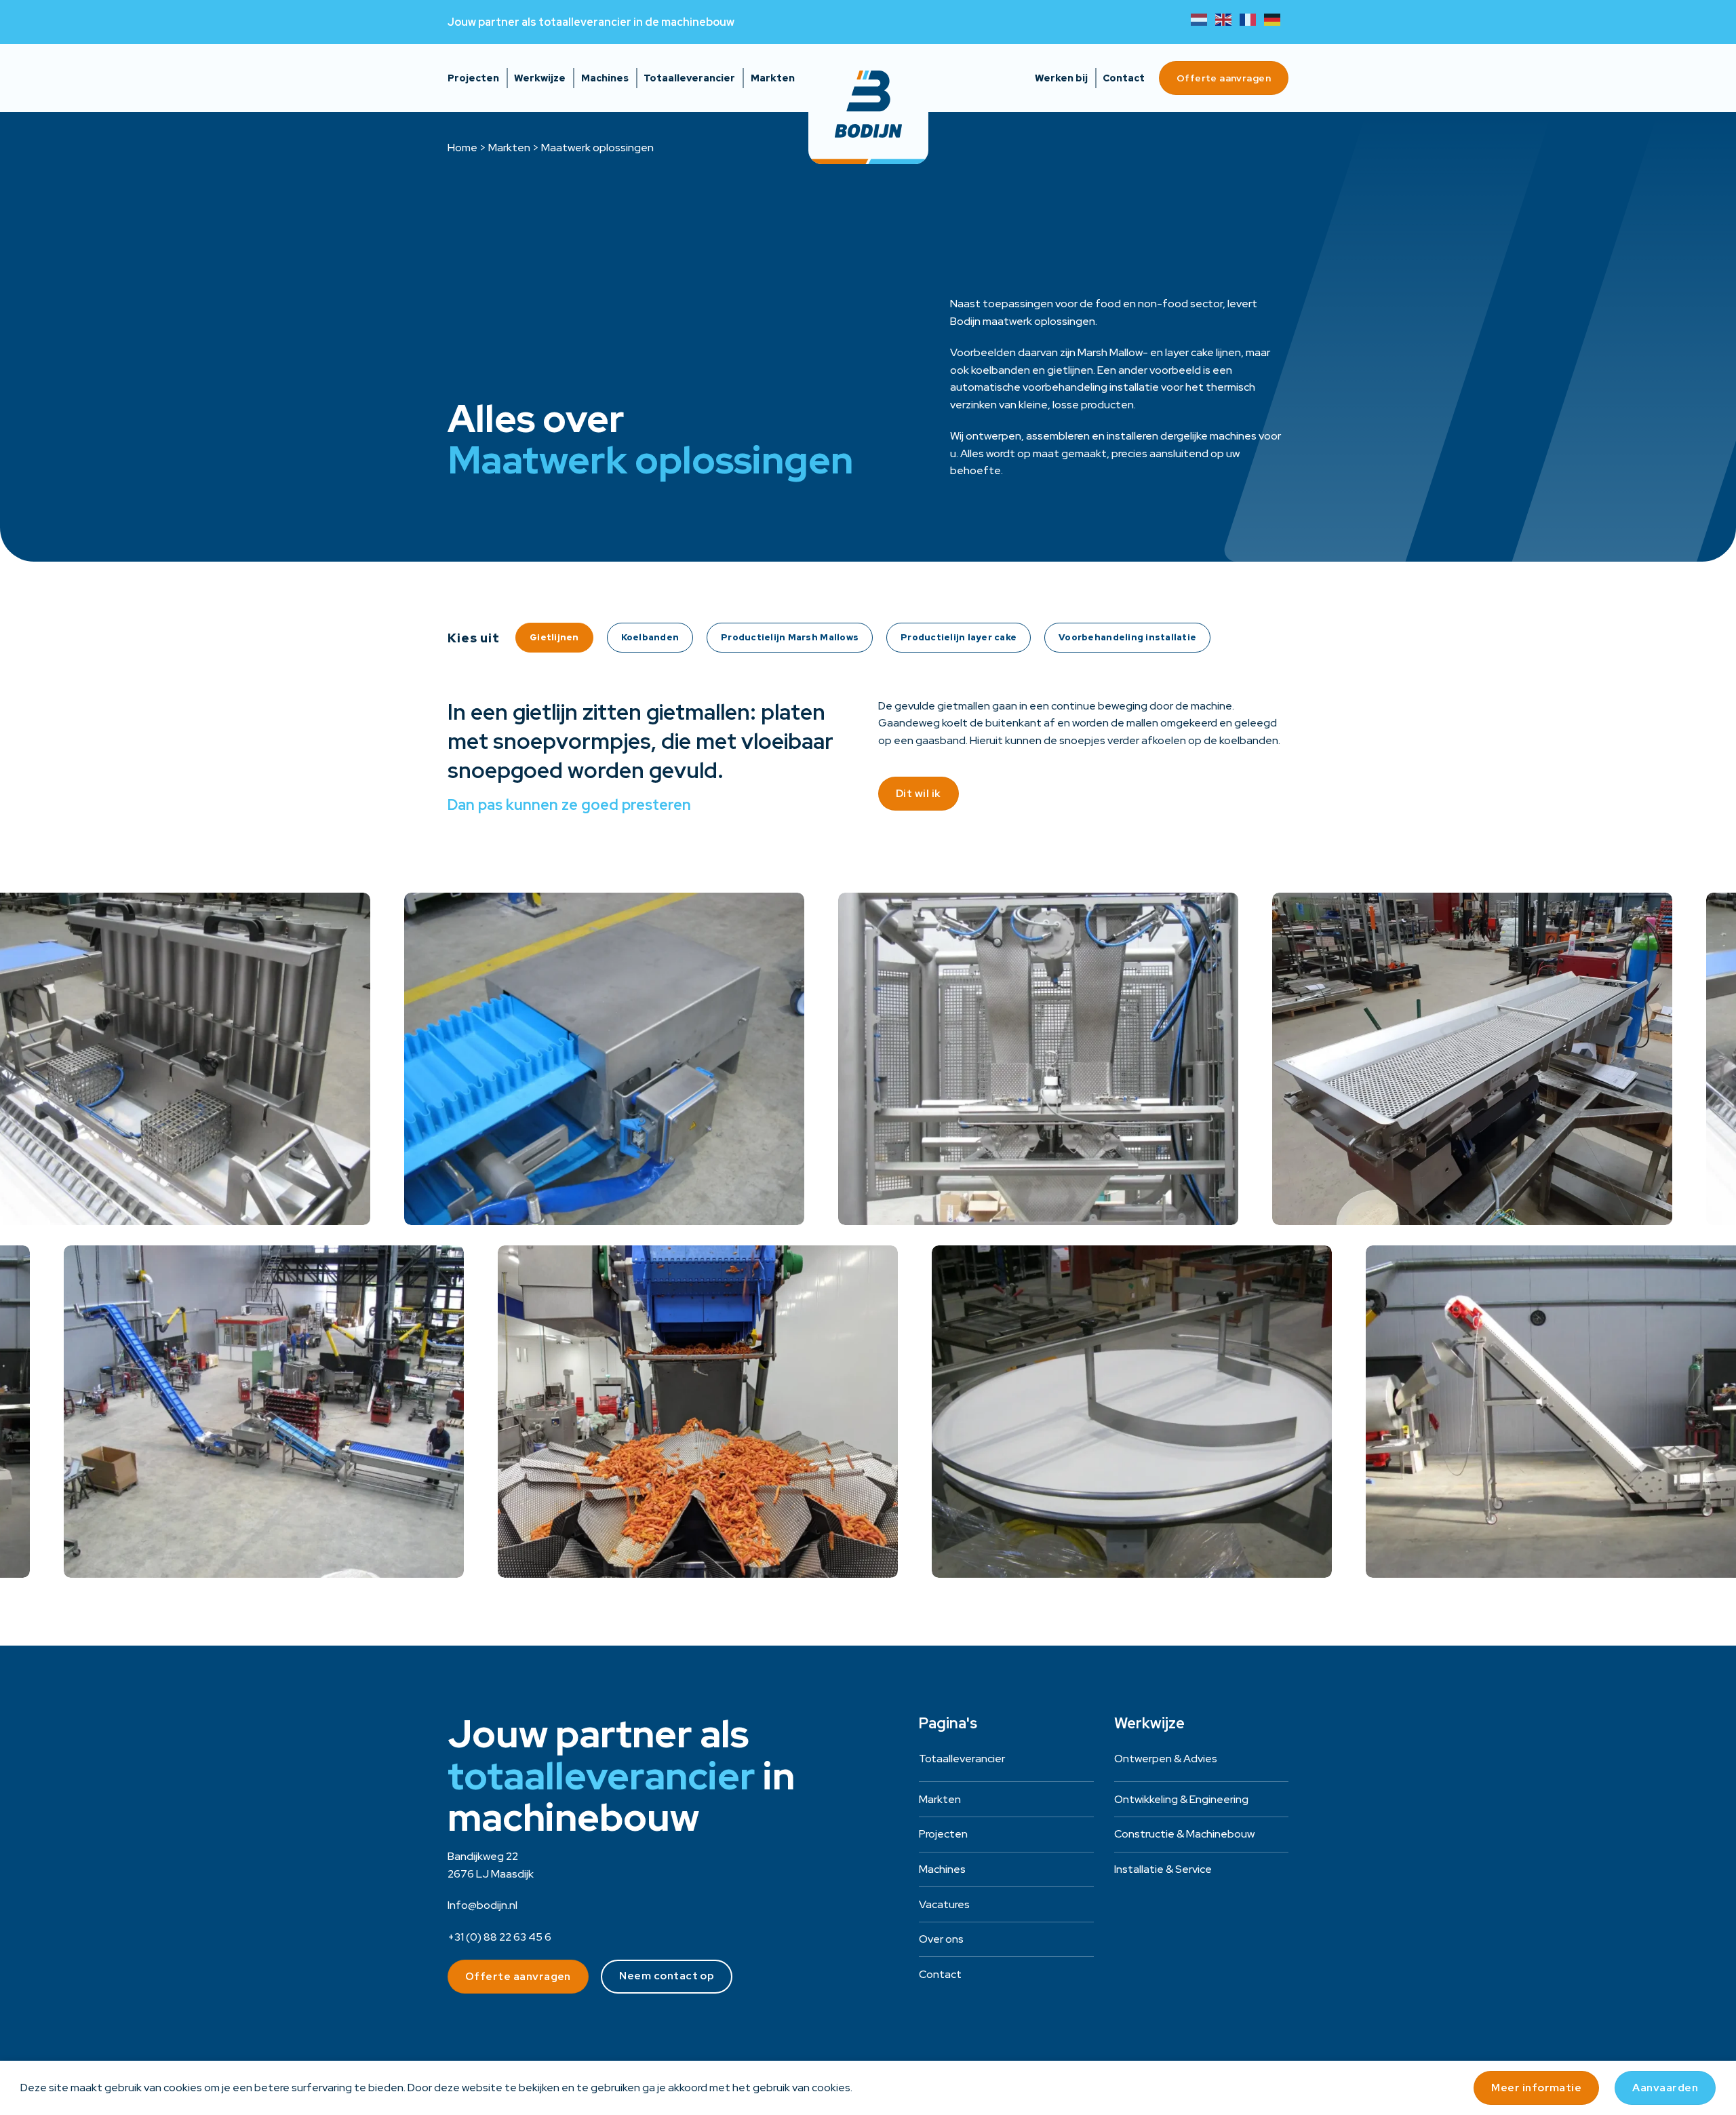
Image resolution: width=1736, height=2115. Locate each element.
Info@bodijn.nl (482, 1905)
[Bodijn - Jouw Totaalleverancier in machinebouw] (868, 104)
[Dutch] (1203, 19)
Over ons (941, 1939)
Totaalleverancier (689, 78)
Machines (605, 78)
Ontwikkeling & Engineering (1181, 1799)
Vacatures (944, 1904)
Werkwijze (540, 78)
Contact (1124, 78)
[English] (1227, 19)
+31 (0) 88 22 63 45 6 (499, 1937)
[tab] (554, 638)
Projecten (473, 78)
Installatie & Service (1163, 1869)
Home (462, 148)
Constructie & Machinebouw (1184, 1834)
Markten (773, 78)
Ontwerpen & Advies (1166, 1759)
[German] (1276, 19)
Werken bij (1061, 78)
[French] (1252, 19)
